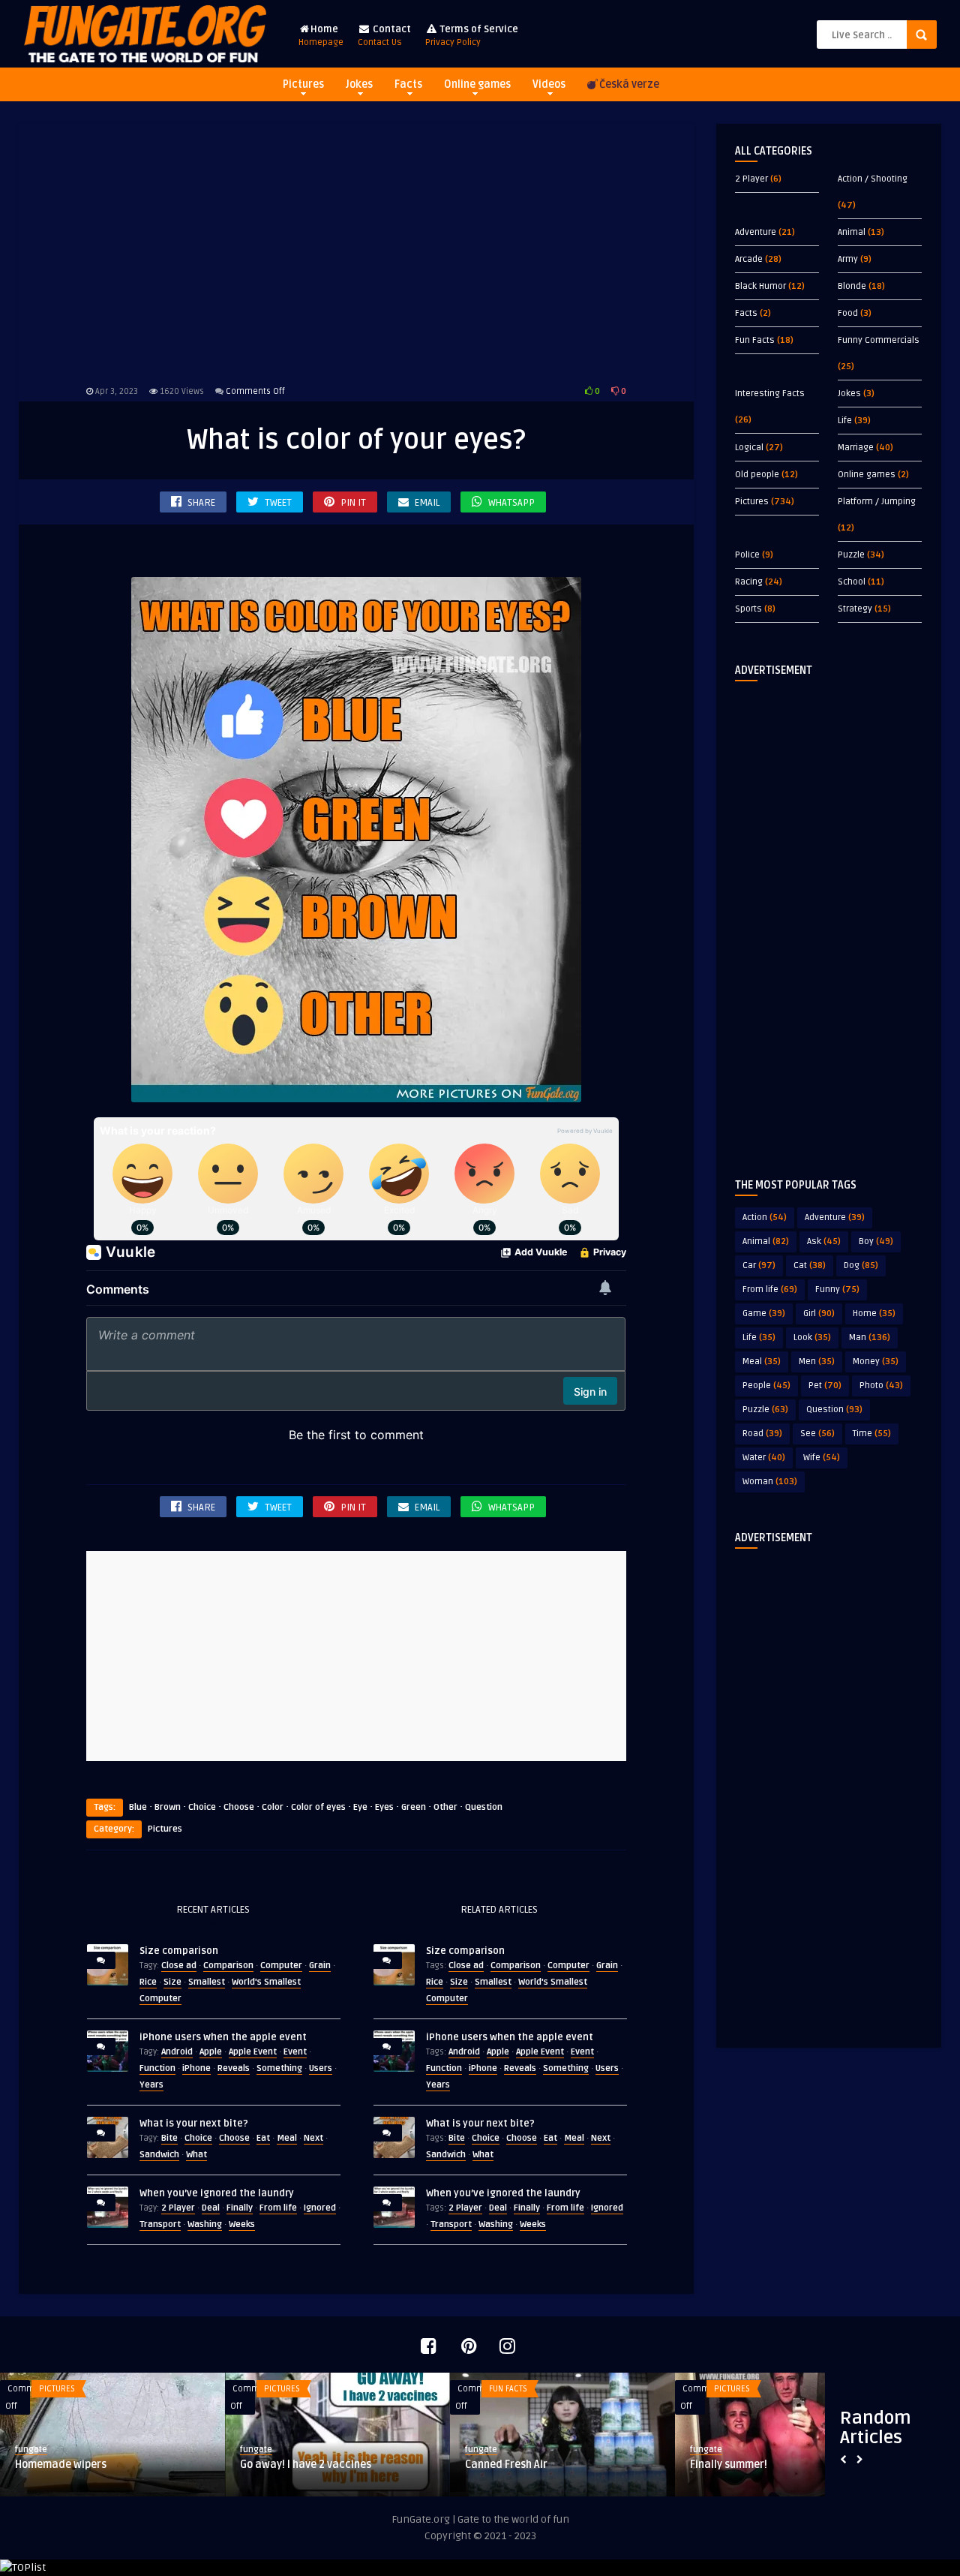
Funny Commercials (879, 340)
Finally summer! (729, 2465)
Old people (757, 475)
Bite (169, 2138)
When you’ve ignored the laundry (217, 2193)
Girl (819, 1314)
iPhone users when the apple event (223, 2037)
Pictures (303, 84)
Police (747, 555)
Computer (281, 1966)
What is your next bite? (194, 2124)
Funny (837, 1290)
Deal (211, 2208)
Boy (876, 1241)
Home (321, 36)
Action (765, 1217)
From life (278, 2208)
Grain (320, 1966)
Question (484, 1807)
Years (151, 2085)
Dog (861, 1265)
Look (812, 1338)
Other (445, 1807)
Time (872, 1434)
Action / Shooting (873, 179)
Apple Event (253, 2052)
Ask (824, 1241)
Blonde (852, 286)
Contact (384, 36)
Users (321, 2068)
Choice (202, 1807)
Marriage (856, 448)
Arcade (749, 259)
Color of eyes (318, 1807)
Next (313, 2138)
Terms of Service (472, 36)
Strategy (855, 609)
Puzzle (851, 555)
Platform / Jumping (877, 502)
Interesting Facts (770, 394)
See (817, 1434)
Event (295, 2052)
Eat (263, 2138)
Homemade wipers (61, 2465)
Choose (239, 1807)
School (852, 582)
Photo (881, 1386)
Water (764, 1458)
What (196, 2155)
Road (762, 1434)
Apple (211, 2052)
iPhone (196, 2068)
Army (848, 259)
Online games (477, 84)
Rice (148, 1982)
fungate (31, 2450)
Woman (770, 1482)
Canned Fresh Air (506, 2465)
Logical (749, 448)
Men (817, 1362)
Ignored (320, 2208)
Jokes (359, 84)
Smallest (207, 1982)
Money (876, 1362)
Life (845, 421)
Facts (408, 84)
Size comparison (179, 1951)
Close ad (179, 1966)
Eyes (384, 1807)
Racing (749, 582)
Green (414, 1807)
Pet (825, 1386)
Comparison (228, 1966)
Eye (360, 1807)
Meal (287, 2138)
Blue (138, 1807)
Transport (160, 2224)
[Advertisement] (356, 251)
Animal (852, 232)
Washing (205, 2224)
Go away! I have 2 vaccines (306, 2465)
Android (177, 2052)
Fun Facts (755, 340)
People (766, 1386)
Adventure (756, 232)
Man (870, 1338)
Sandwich (159, 2155)
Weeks (242, 2224)
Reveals (234, 2068)
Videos (549, 84)
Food (848, 313)
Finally (240, 2208)
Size (172, 1982)
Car (759, 1265)
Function (157, 2068)
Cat (810, 1265)
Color (273, 1807)
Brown (168, 1807)
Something (279, 2068)
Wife (822, 1458)
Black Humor (760, 286)
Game (764, 1314)
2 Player (178, 2208)
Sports (748, 609)
